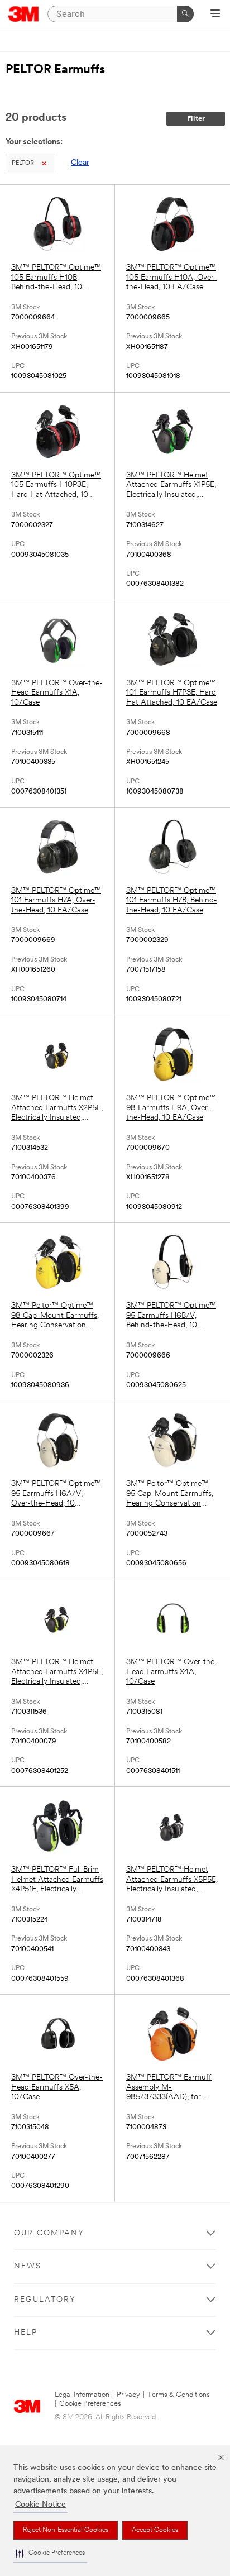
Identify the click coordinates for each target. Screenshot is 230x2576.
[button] (50, 2553)
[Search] (185, 14)
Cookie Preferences (90, 2404)
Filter (196, 119)
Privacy (128, 2395)
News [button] (28, 2266)
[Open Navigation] (215, 15)
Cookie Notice (40, 2505)
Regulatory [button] (45, 2300)
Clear (80, 163)
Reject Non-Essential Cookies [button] (66, 2530)
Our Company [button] (49, 2233)
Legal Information (82, 2395)
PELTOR (23, 163)
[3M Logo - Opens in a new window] (24, 14)
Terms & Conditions (179, 2395)
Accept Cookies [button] (155, 2530)
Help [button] (26, 2333)
